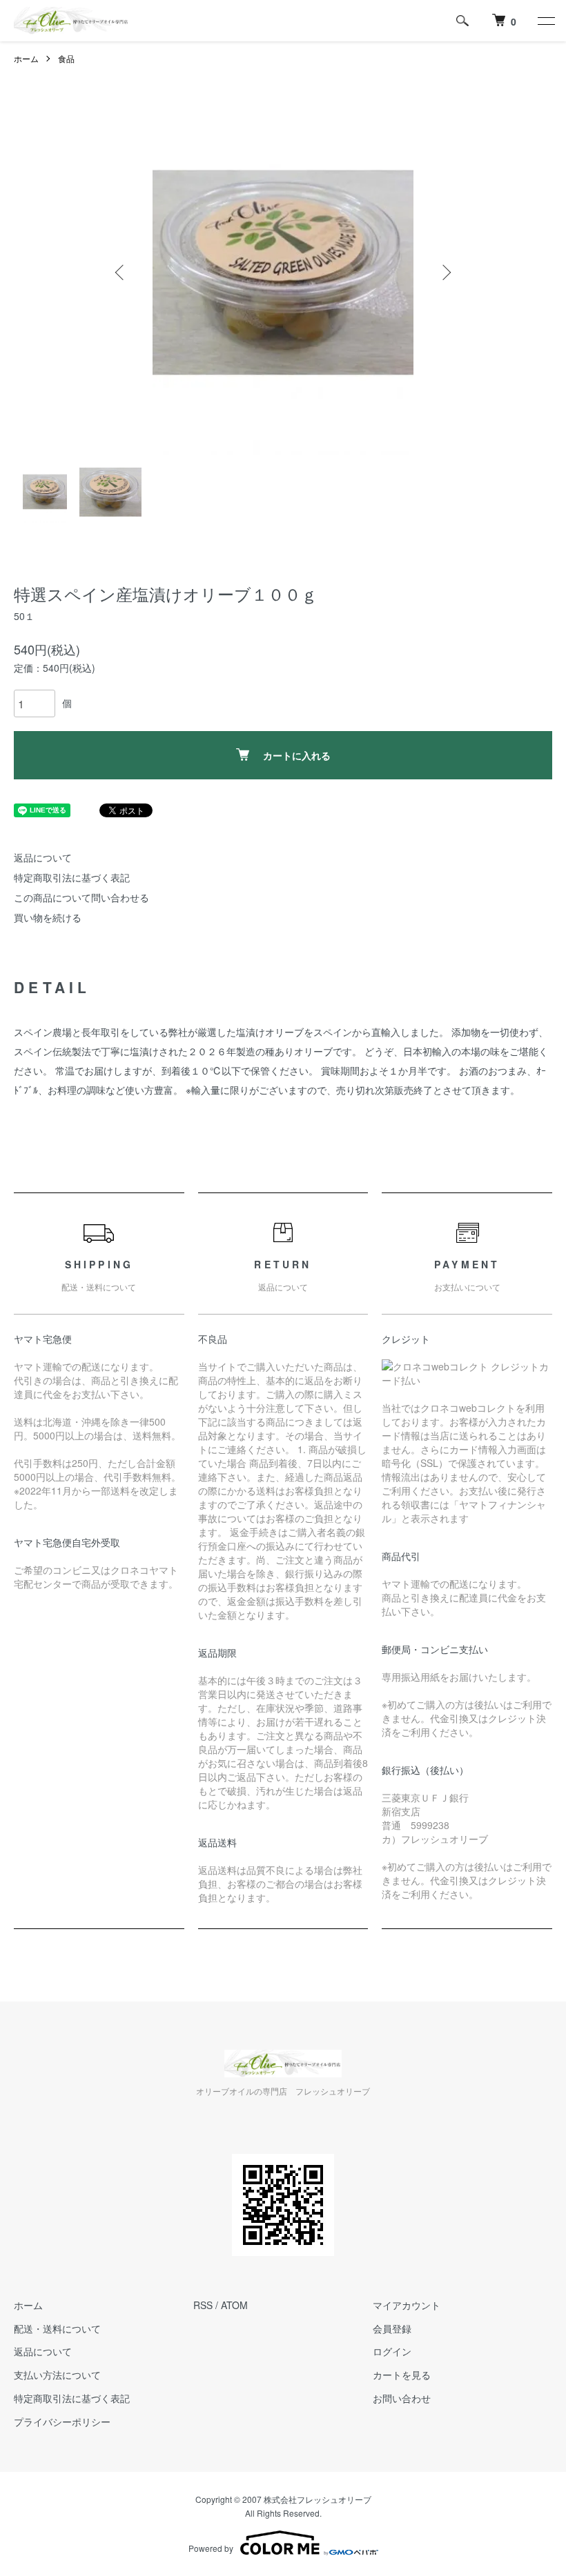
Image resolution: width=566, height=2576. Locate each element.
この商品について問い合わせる (81, 897)
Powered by (211, 2548)
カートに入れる (297, 755)
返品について (43, 857)
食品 (66, 58)
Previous (121, 272)
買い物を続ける (48, 917)
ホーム (26, 58)
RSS (203, 2305)
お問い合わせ (402, 2398)
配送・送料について (57, 2328)
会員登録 (392, 2328)
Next (445, 272)
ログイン (392, 2351)
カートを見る (402, 2375)
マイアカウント (407, 2305)
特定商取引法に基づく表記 (72, 877)
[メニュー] (545, 21)
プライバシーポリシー (62, 2422)
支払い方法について (57, 2375)
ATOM (234, 2305)
